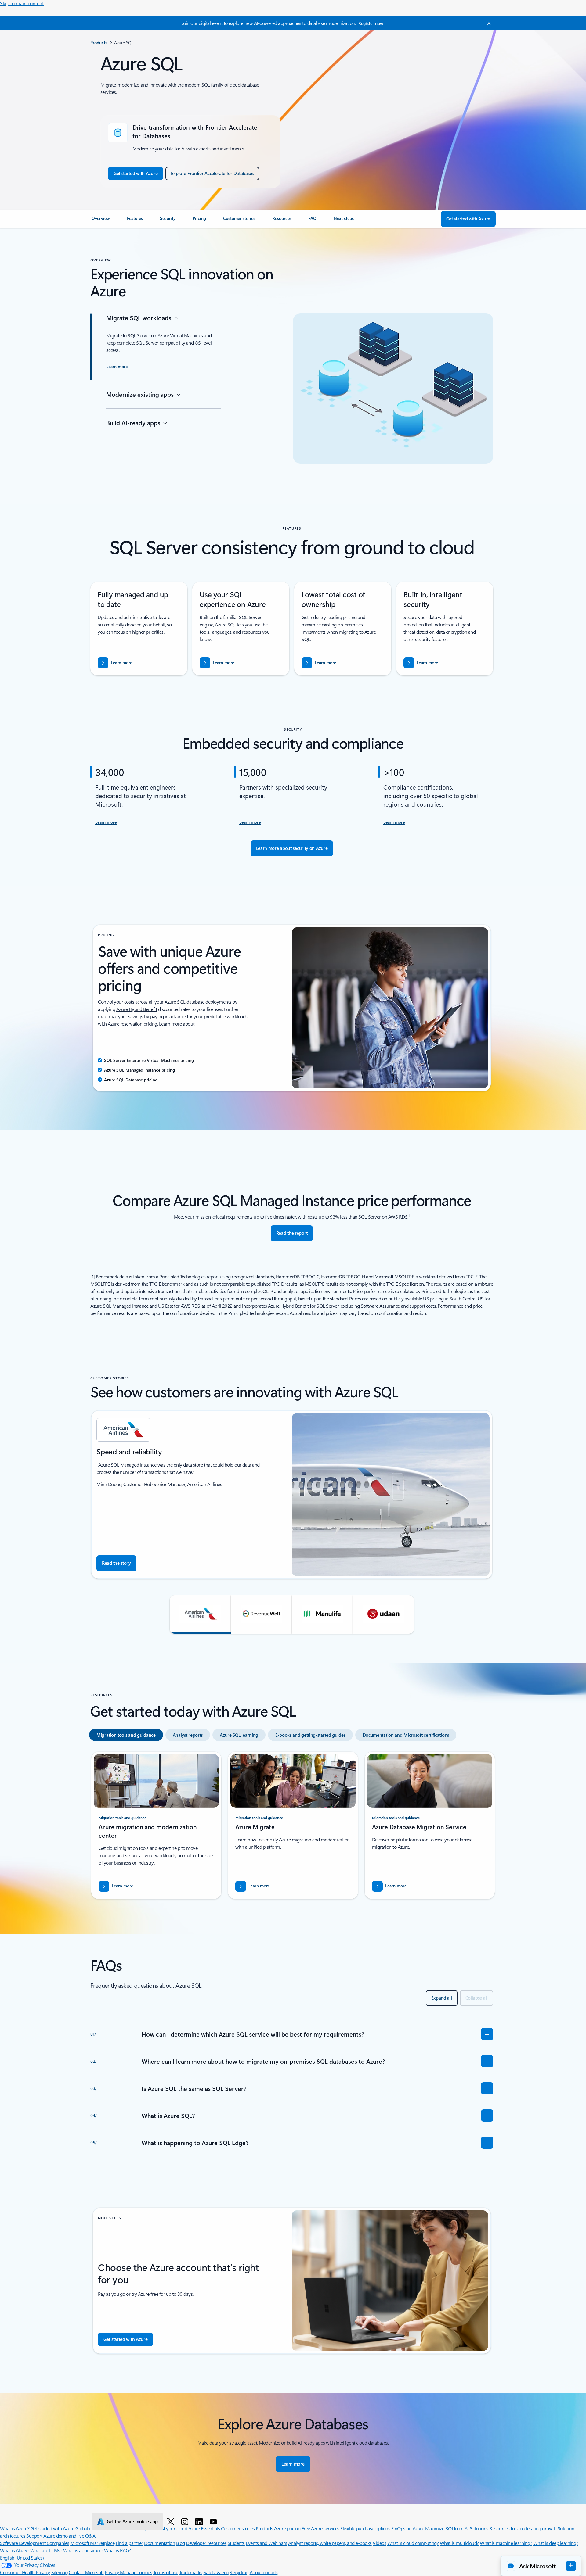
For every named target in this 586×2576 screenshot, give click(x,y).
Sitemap (60, 2572)
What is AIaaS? (14, 2550)
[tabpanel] (292, 1828)
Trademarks (191, 2572)
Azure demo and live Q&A (69, 2536)
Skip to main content (22, 3)
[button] (200, 1614)
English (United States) (22, 2558)
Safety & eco (216, 2572)
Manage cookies (136, 2572)
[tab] (126, 1735)
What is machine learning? (506, 2543)
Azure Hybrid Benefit (137, 1009)
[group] (292, 1498)
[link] (102, 221)
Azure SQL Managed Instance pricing (139, 1070)
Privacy (112, 2572)
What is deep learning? (556, 2543)
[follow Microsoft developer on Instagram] (186, 2521)
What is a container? (83, 2550)
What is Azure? (15, 2528)
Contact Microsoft (86, 2572)
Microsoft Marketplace (92, 2543)
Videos (379, 2543)
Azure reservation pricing (132, 1024)
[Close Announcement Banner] (487, 23)
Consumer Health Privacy (25, 2572)
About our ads (264, 2572)
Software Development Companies (35, 2543)
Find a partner (129, 2543)
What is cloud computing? (413, 2543)
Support (34, 2536)
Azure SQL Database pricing (131, 1080)
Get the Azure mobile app (132, 2521)
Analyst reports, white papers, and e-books (330, 2543)
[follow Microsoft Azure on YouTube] (214, 2521)
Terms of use (166, 2572)
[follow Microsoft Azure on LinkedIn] (200, 2521)
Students (236, 2543)
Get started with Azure (52, 2528)
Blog (181, 2543)
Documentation (159, 2543)
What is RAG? (118, 2550)
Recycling (239, 2572)
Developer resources (206, 2543)
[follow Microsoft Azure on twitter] (172, 2521)
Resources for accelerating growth (523, 2528)
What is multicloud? (459, 2543)
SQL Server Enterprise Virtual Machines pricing (149, 1060)
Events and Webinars (266, 2543)
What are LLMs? (46, 2550)
